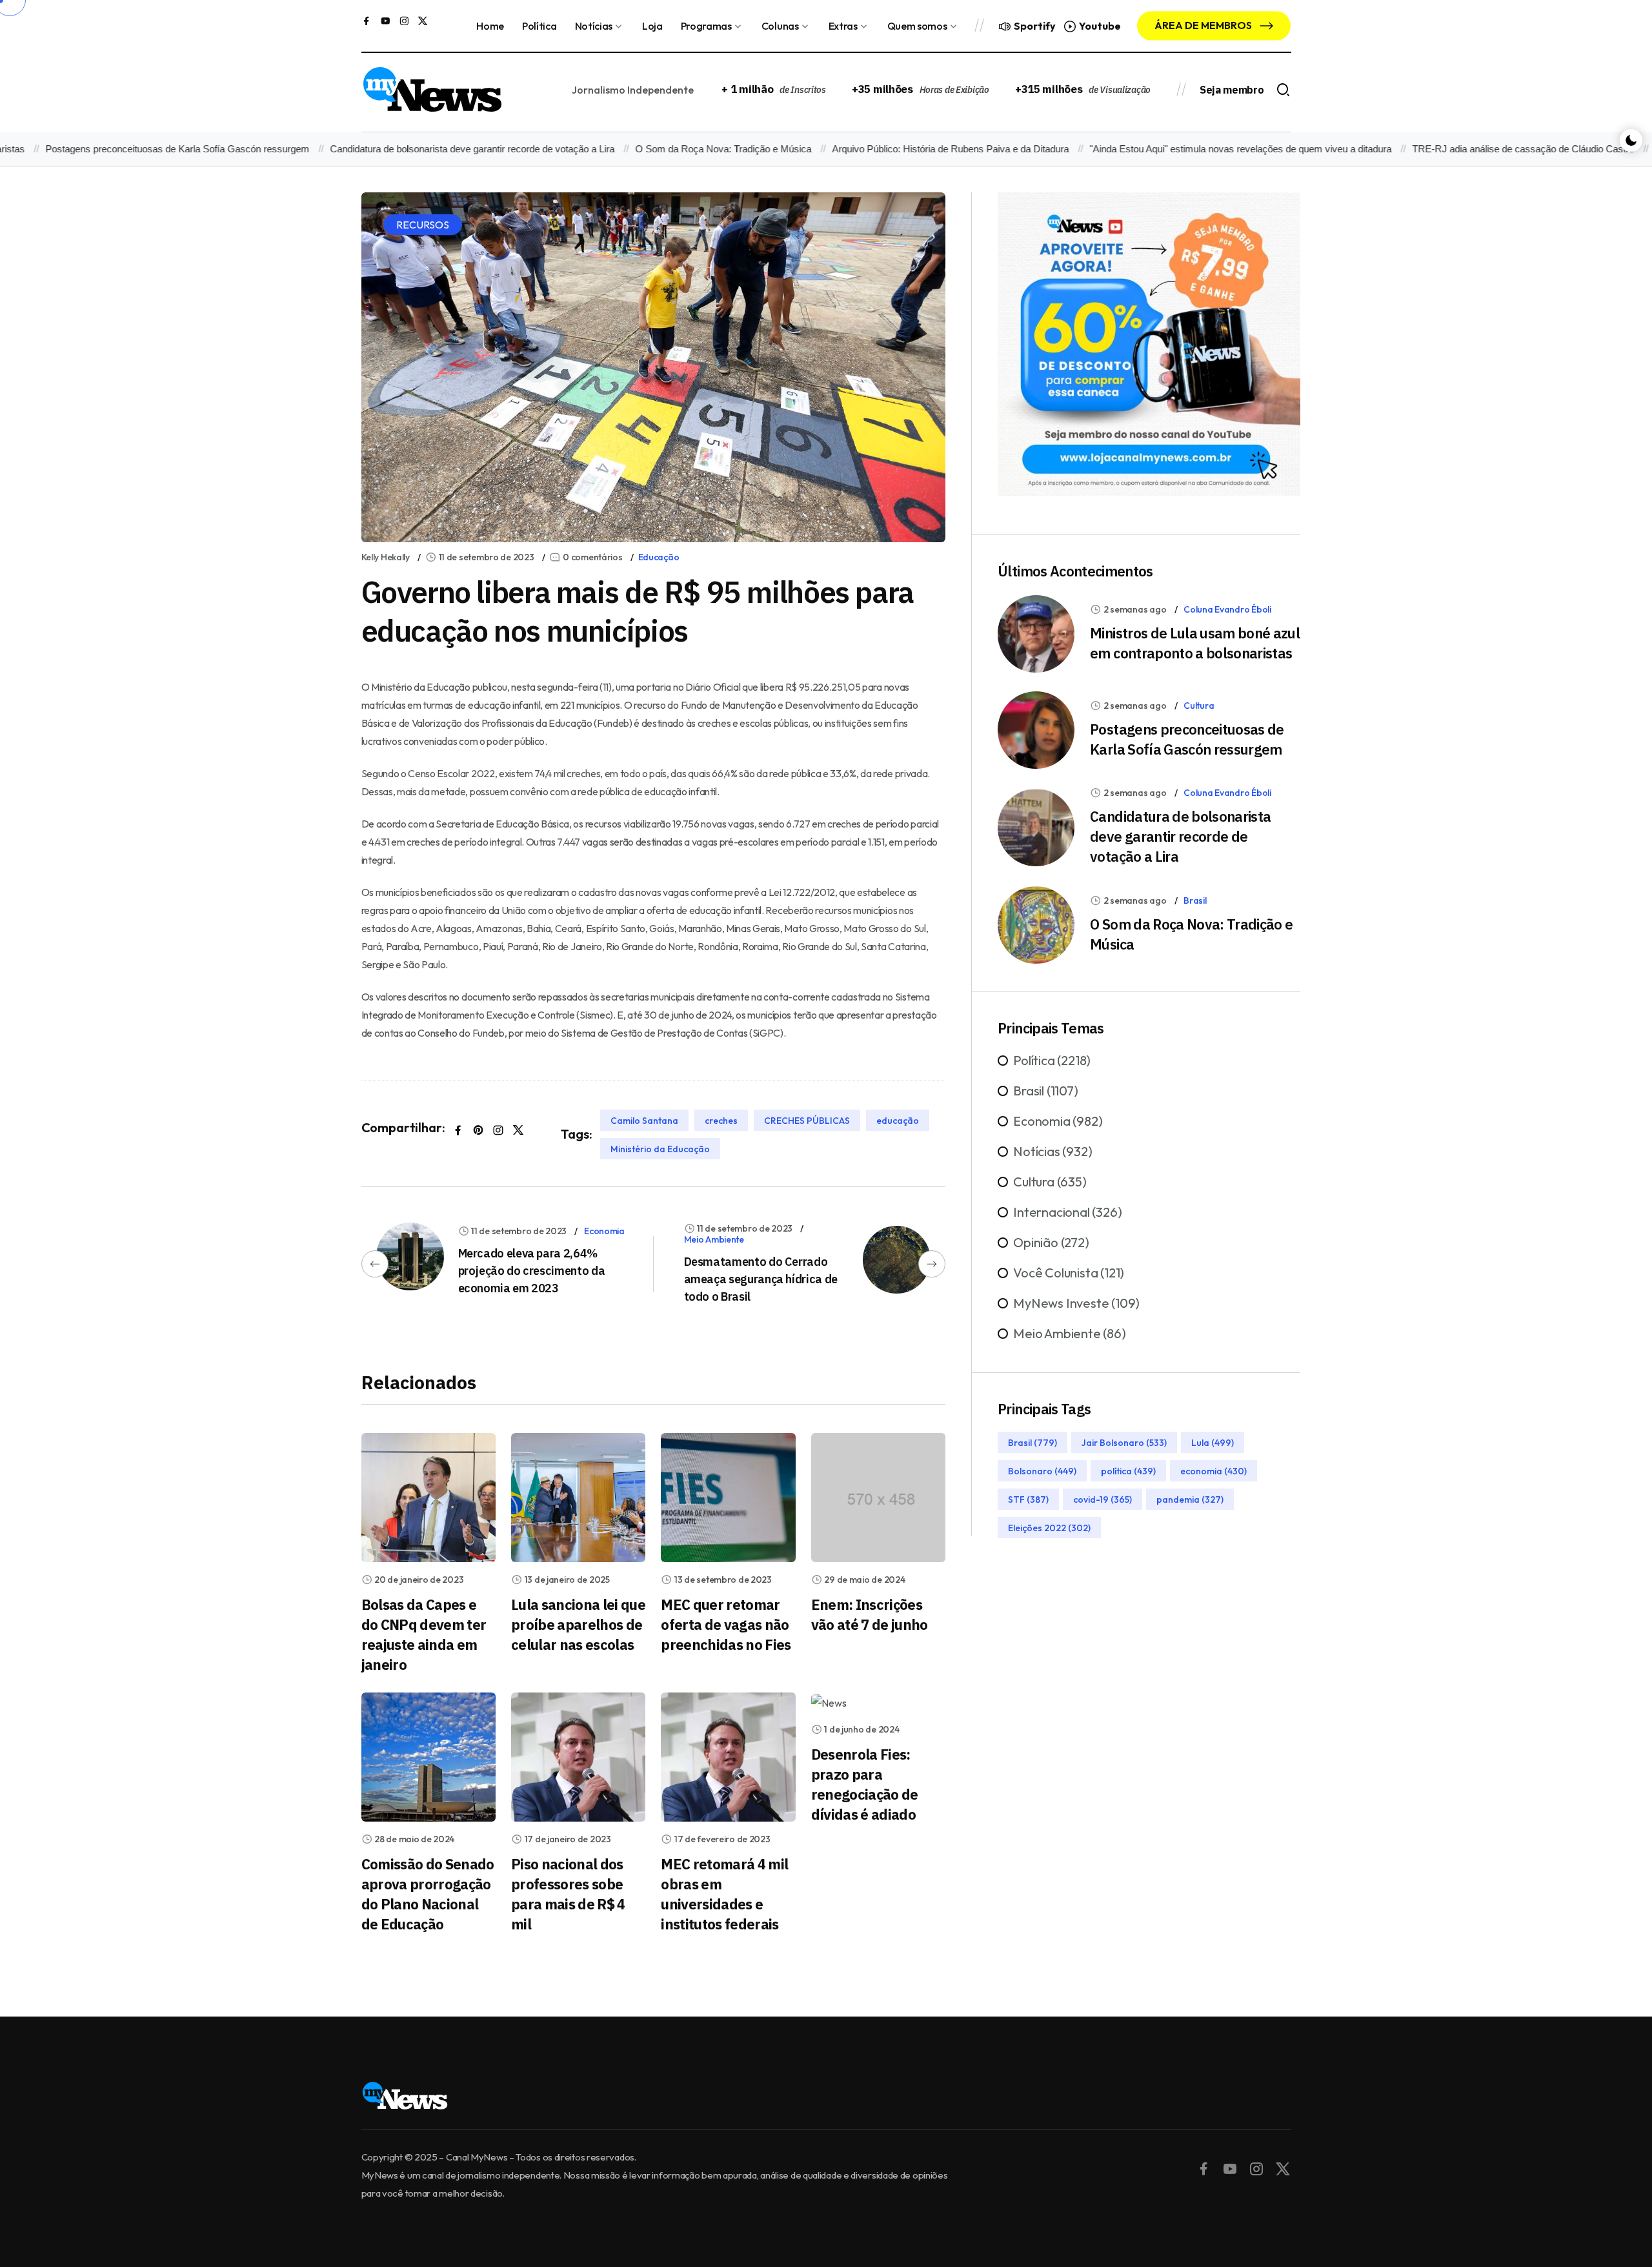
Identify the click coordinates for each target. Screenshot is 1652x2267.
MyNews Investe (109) (1076, 1304)
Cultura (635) (1050, 1182)
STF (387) (1028, 1499)
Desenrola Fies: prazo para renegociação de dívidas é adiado (865, 1784)
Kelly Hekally (386, 557)
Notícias (594, 26)
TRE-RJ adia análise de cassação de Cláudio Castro (1469, 149)
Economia (604, 1231)
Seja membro (1232, 90)
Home (490, 26)
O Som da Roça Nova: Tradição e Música (670, 149)
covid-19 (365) (1103, 1499)
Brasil (1195, 900)
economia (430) (1214, 1471)
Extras (843, 26)
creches (721, 1120)
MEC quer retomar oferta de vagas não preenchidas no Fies (726, 1624)
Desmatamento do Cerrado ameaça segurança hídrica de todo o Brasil (761, 1279)
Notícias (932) (1053, 1152)
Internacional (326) (1067, 1213)
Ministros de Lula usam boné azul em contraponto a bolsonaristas (1195, 643)
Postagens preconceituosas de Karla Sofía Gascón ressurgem (1187, 739)
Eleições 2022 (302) (1049, 1528)
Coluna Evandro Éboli (1227, 609)
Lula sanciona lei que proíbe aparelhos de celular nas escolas (578, 1624)
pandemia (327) (1190, 1499)
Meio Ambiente (714, 1239)
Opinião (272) (1051, 1243)
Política (539, 26)
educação (898, 1120)
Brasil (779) (1032, 1443)
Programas (706, 26)
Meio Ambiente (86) (1069, 1334)
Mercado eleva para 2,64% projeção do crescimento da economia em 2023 (532, 1271)
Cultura (1199, 706)
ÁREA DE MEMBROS (1204, 25)
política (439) (1128, 1471)
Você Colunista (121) (1069, 1273)
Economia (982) (1058, 1122)
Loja (652, 26)
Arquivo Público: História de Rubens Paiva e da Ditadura (897, 149)
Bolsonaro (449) (1042, 1471)
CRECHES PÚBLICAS (807, 1120)
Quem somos (917, 26)
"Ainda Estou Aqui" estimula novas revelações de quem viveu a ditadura (1187, 149)
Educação (659, 557)
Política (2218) (1052, 1061)
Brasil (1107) (1045, 1091)
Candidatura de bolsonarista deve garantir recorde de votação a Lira (418, 149)
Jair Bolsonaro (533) (1124, 1443)
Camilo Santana (644, 1120)
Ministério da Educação (660, 1148)
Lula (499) (1213, 1443)
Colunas (780, 26)
